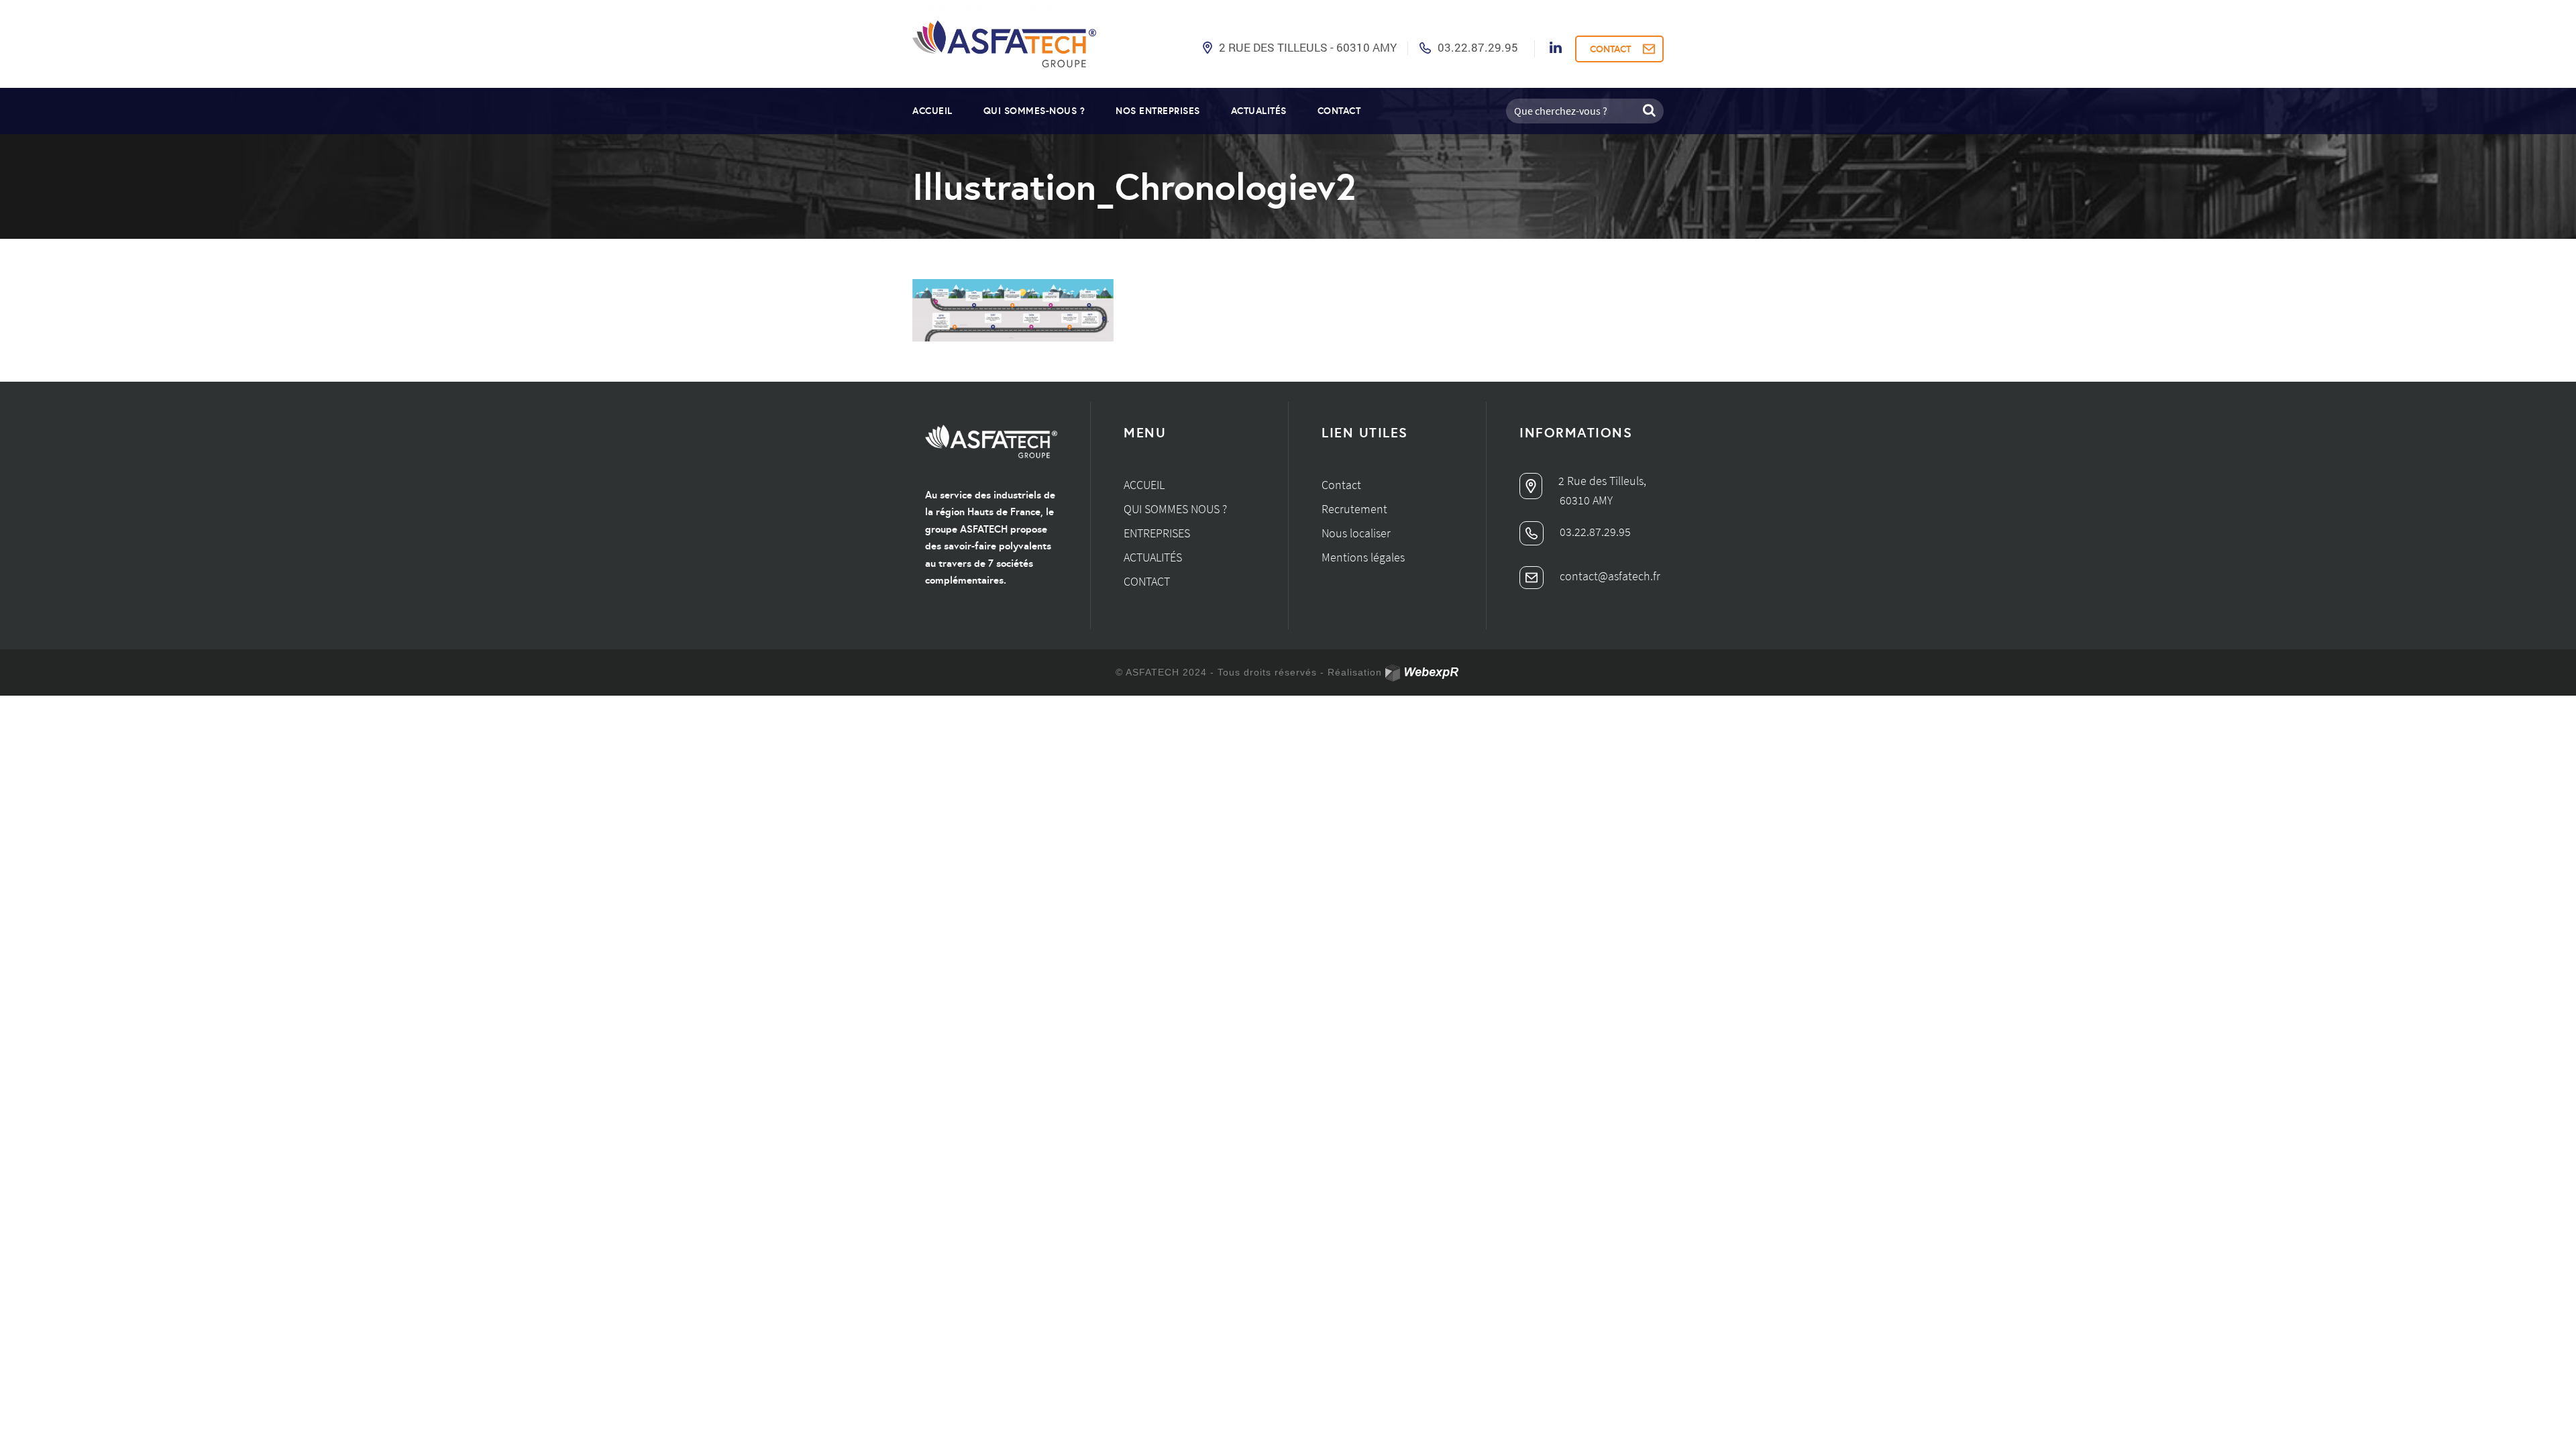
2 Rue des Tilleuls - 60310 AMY (1308, 47)
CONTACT (1610, 49)
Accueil (932, 111)
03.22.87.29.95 (1478, 47)
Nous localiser (1356, 533)
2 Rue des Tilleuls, (1601, 481)
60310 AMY (1586, 500)
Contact (1339, 111)
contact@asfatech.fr (1609, 576)
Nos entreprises (1158, 111)
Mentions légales (1363, 557)
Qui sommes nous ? (1175, 509)
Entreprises (1157, 533)
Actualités (1259, 111)
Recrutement (1354, 509)
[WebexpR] (1423, 673)
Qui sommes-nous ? (1034, 111)
